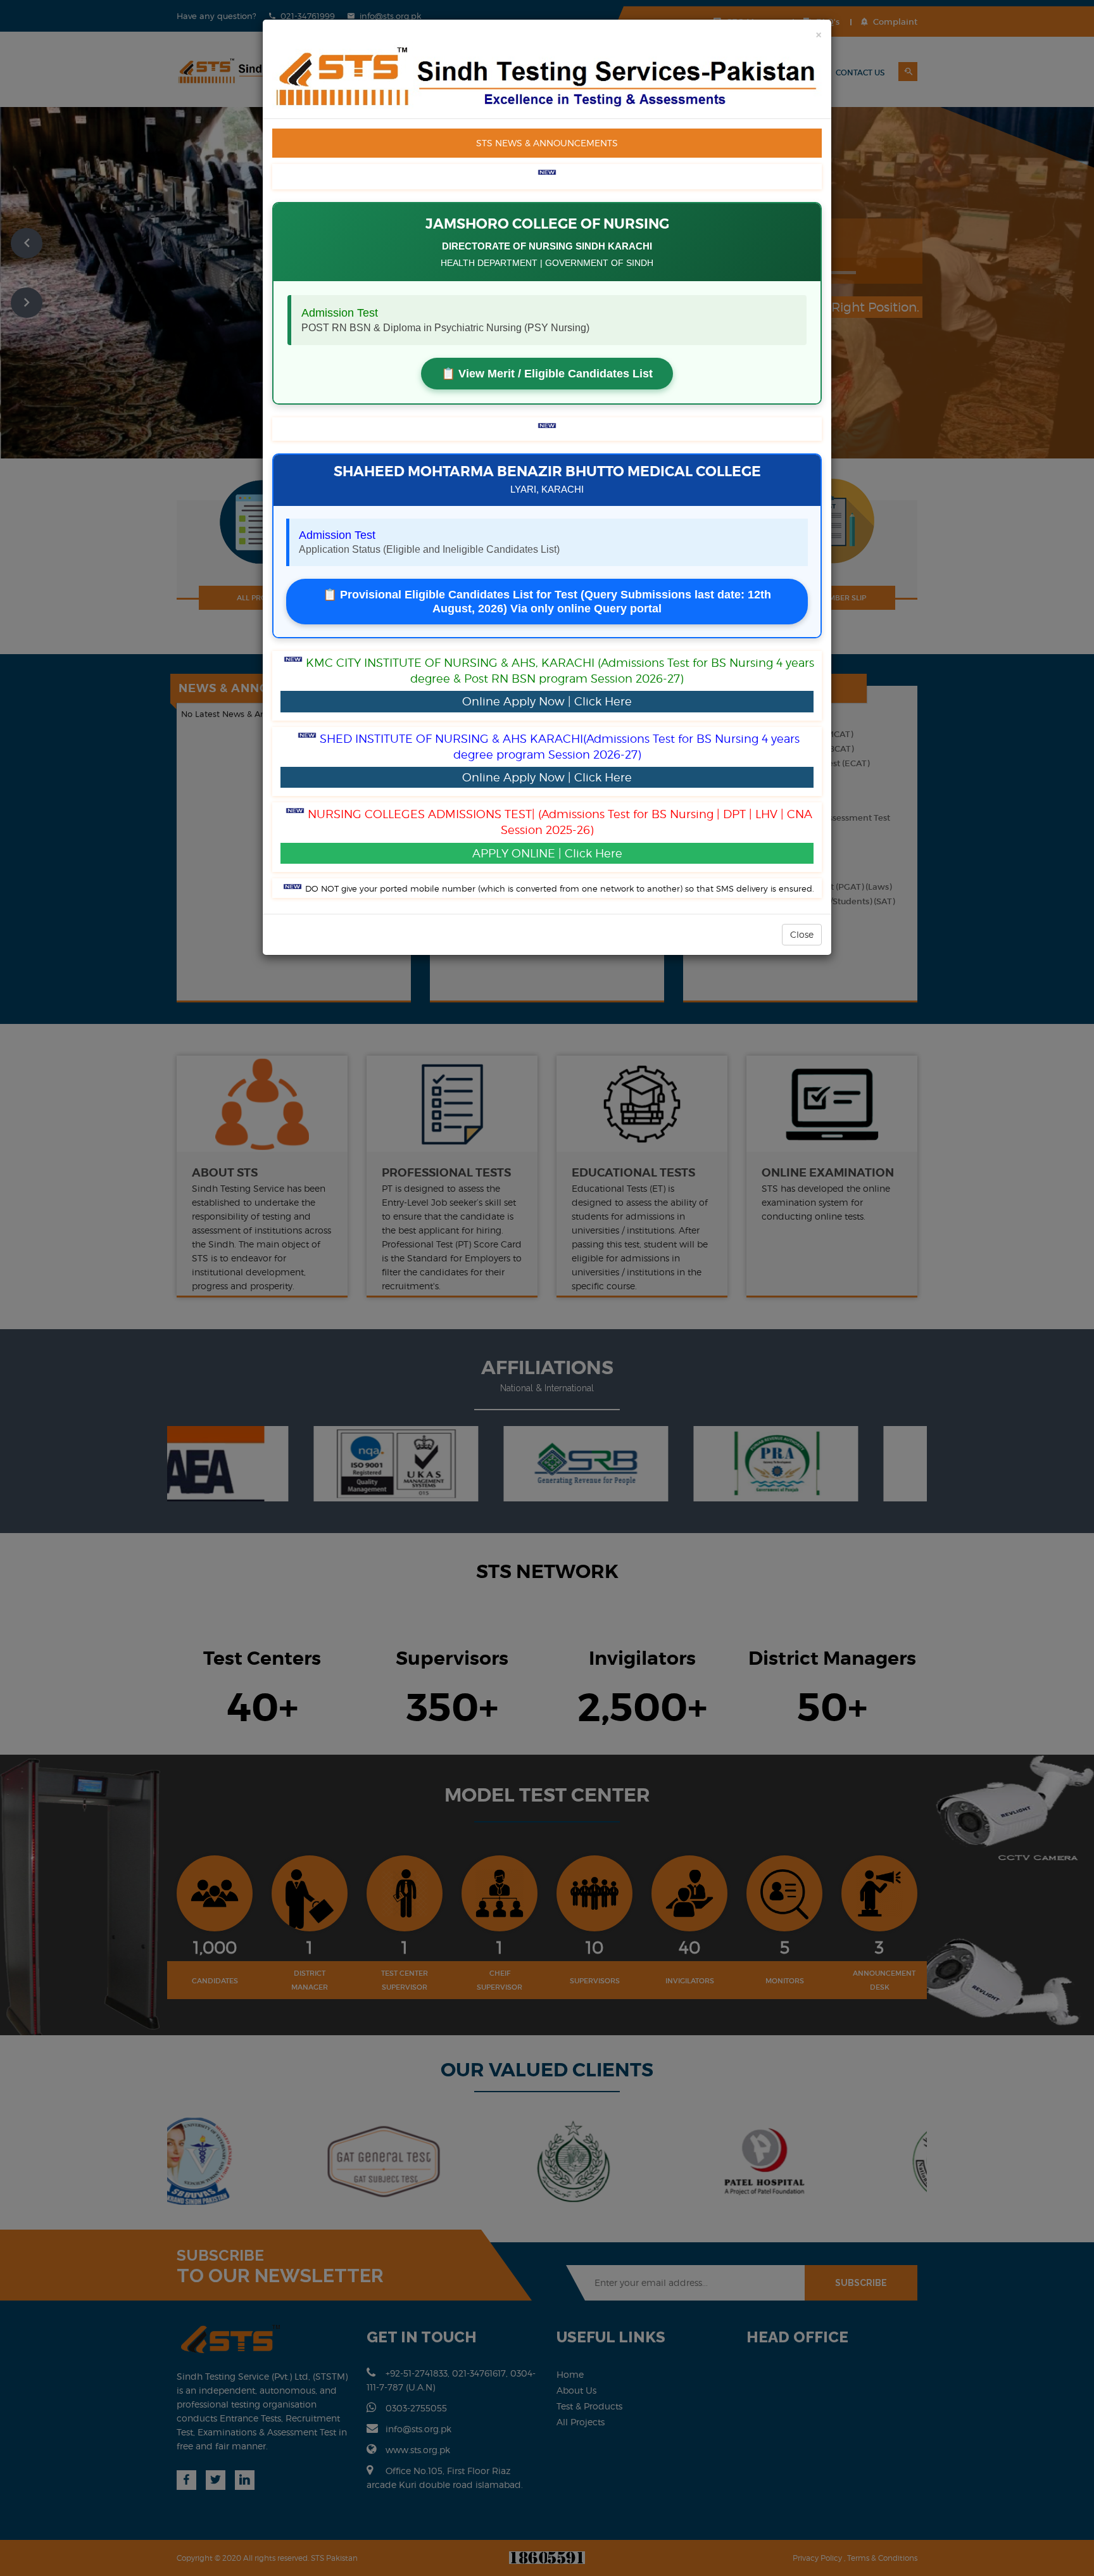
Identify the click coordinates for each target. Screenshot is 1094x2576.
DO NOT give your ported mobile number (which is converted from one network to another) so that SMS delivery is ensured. (560, 888)
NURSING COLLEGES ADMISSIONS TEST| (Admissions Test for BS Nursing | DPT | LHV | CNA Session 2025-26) (560, 833)
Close (802, 934)
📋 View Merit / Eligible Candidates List (547, 374)
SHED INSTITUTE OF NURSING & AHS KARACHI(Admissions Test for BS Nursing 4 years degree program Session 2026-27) (560, 758)
